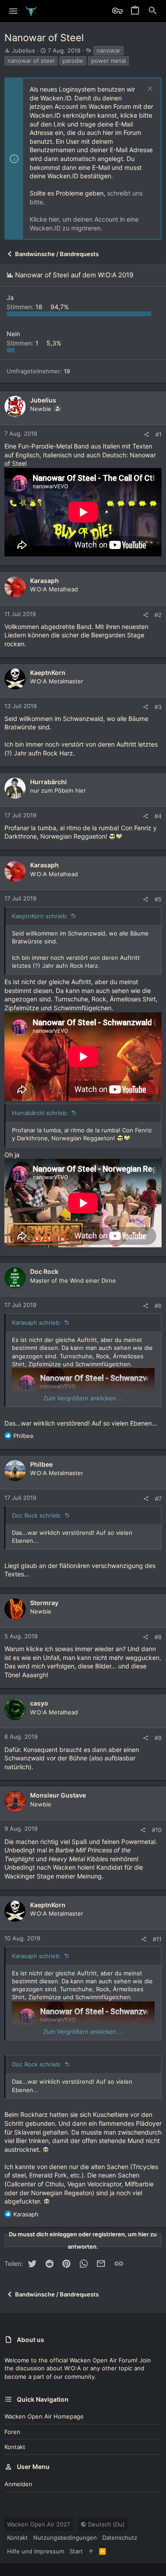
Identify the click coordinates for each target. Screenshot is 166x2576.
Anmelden (18, 2484)
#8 (158, 1637)
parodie (73, 61)
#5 (158, 899)
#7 (158, 1499)
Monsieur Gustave (58, 1795)
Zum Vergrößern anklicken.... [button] (83, 1398)
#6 (158, 1306)
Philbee (41, 1464)
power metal (108, 61)
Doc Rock (44, 1271)
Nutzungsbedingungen (65, 2538)
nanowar (108, 50)
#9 (158, 1738)
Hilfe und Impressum (36, 2551)
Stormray (44, 1603)
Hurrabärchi (48, 782)
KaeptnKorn (48, 673)
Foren (12, 2432)
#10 (157, 1830)
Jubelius (23, 50)
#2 (158, 615)
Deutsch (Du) (106, 2524)
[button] (14, 11)
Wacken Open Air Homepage (44, 2416)
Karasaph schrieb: (37, 1322)
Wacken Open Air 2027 (39, 2524)
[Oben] (91, 2551)
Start (76, 2551)
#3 (158, 707)
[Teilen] (146, 435)
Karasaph (44, 581)
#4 (158, 816)
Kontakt (15, 2447)
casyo (39, 1703)
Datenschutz (120, 2538)
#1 (158, 434)
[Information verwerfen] (149, 90)
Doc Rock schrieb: (37, 1515)
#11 (157, 1939)
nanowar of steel (31, 61)
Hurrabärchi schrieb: (40, 1113)
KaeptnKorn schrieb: (40, 916)
